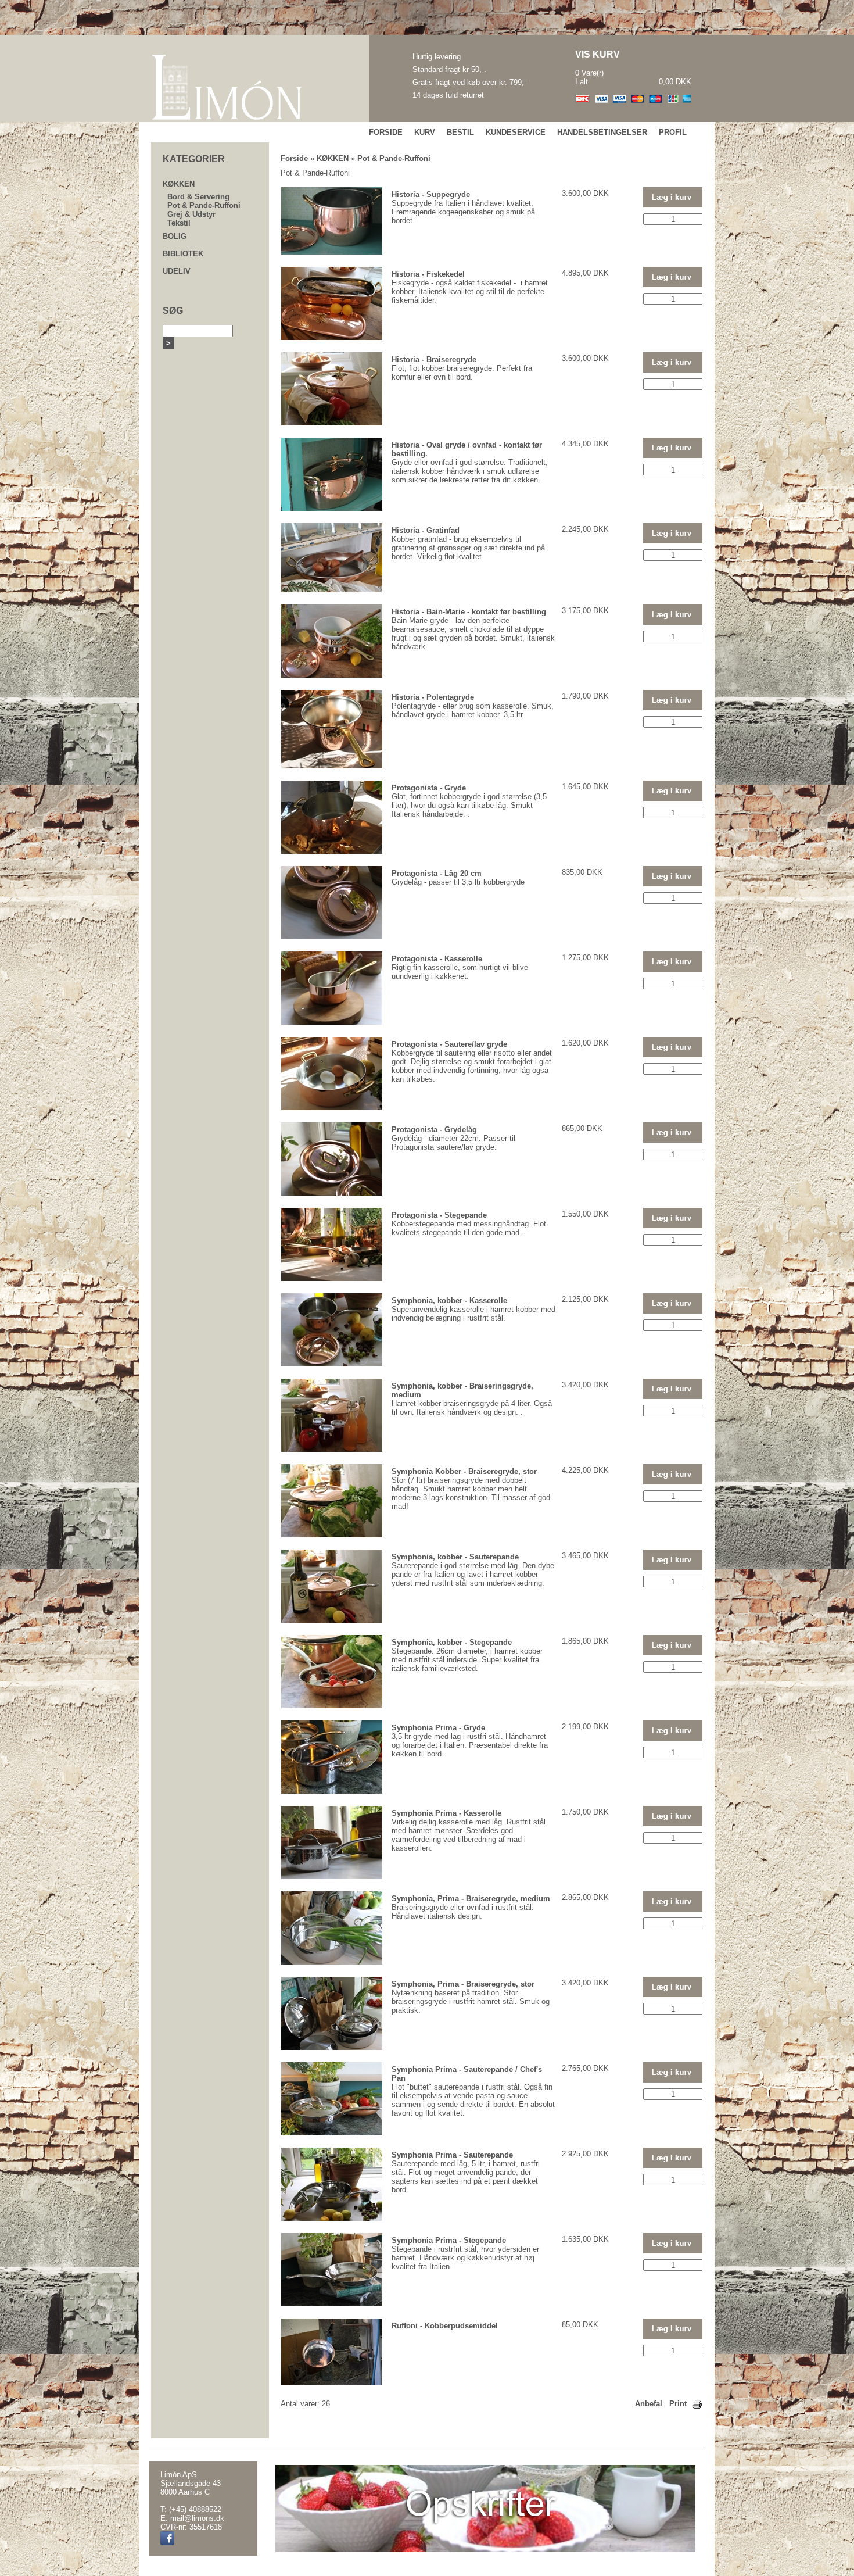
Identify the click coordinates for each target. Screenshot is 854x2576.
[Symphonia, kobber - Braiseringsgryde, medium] (332, 1449)
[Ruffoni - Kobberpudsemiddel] (332, 2383)
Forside (294, 158)
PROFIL (673, 132)
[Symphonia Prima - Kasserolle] (332, 1876)
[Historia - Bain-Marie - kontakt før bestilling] (332, 675)
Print (678, 2404)
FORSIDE (386, 132)
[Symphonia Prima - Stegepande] (332, 2304)
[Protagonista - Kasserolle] (332, 1022)
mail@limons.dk (197, 2518)
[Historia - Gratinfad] (332, 590)
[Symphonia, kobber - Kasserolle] (332, 1364)
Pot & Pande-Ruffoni (204, 205)
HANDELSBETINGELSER (602, 132)
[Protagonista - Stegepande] (332, 1278)
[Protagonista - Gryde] (332, 851)
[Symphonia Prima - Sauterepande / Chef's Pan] (332, 2133)
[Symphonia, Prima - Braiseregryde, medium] (332, 1962)
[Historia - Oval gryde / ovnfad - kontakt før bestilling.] (332, 508)
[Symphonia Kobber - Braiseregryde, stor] (332, 1535)
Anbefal (649, 2404)
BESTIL (460, 132)
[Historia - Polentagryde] (332, 766)
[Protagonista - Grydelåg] (332, 1193)
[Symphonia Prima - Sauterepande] (332, 2218)
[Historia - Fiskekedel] (332, 337)
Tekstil (179, 223)
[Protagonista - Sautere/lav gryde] (332, 1108)
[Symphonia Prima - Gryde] (332, 1791)
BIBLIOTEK (183, 254)
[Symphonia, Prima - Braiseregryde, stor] (332, 2047)
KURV (425, 132)
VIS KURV (598, 54)
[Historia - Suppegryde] (332, 252)
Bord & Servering (198, 197)
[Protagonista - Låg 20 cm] (332, 937)
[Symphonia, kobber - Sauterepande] (332, 1620)
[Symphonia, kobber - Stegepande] (332, 1706)
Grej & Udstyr (191, 214)
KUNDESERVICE (516, 132)
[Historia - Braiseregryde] (332, 423)
